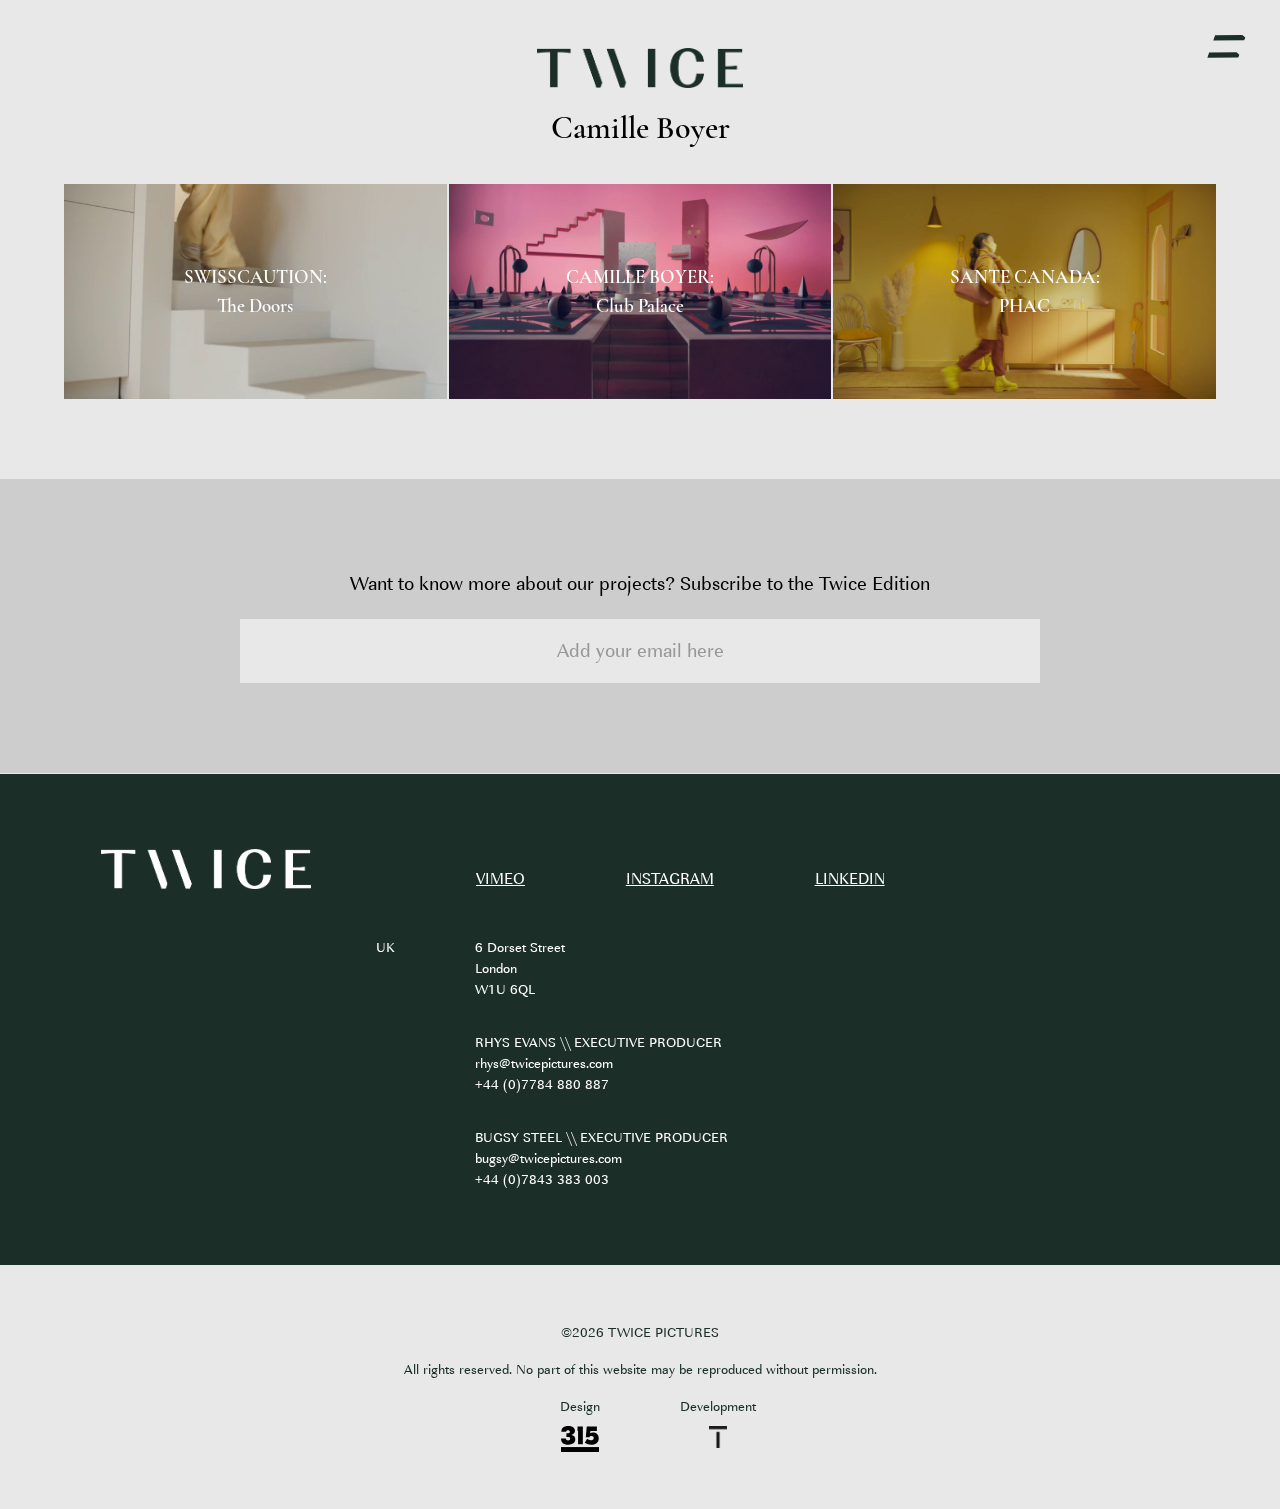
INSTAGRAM (670, 879)
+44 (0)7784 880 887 (542, 1084)
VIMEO (500, 879)
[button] (1226, 47)
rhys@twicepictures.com (544, 1063)
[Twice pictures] (206, 869)
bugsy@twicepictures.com (548, 1158)
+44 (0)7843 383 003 (542, 1179)
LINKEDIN (850, 879)
